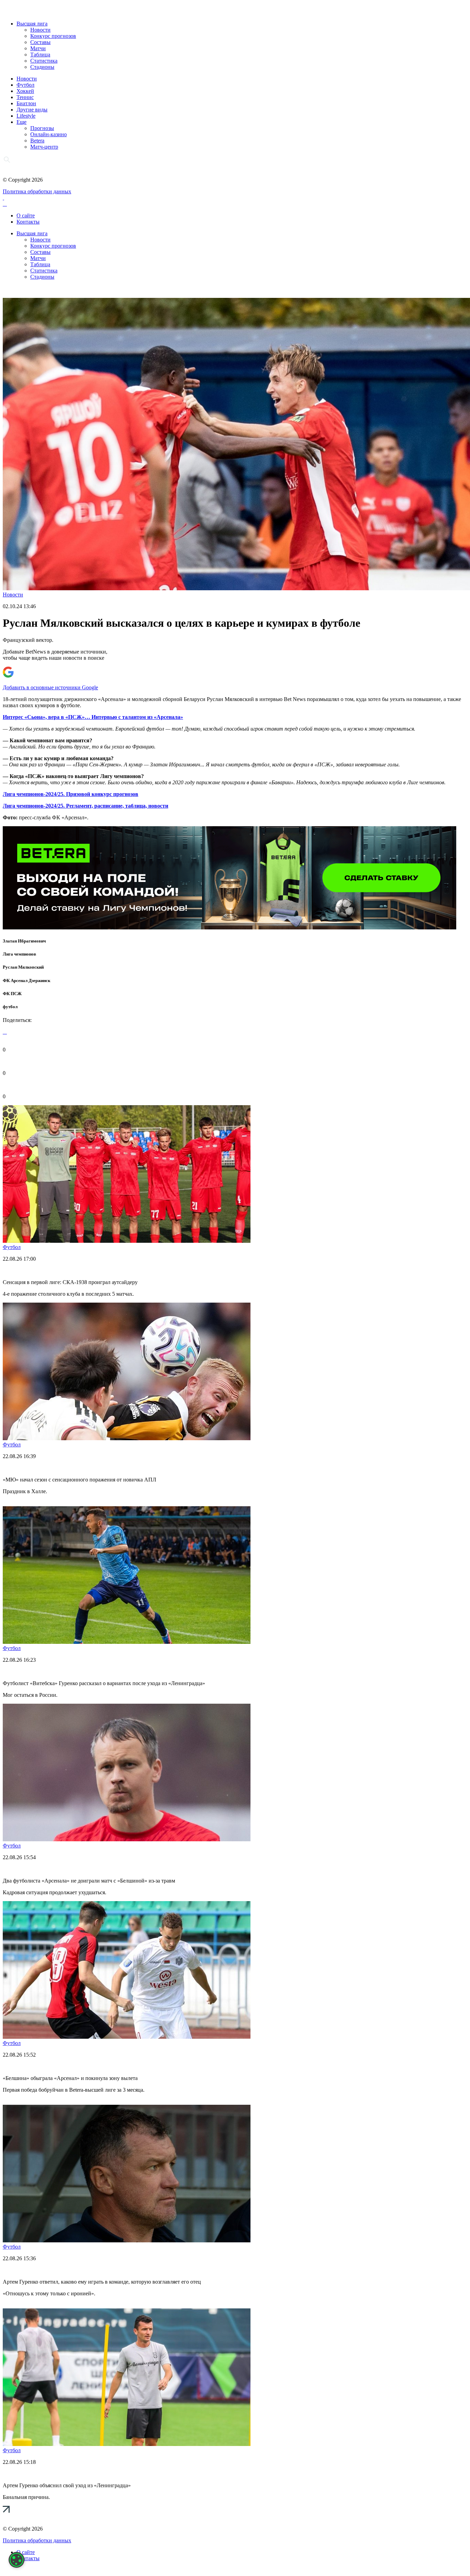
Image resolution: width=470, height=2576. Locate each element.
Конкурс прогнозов (53, 36)
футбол (10, 1007)
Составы (40, 42)
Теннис (25, 97)
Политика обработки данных (37, 191)
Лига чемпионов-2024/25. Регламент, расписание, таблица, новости (86, 806)
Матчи (38, 48)
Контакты (28, 222)
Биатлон (26, 103)
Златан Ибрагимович (24, 941)
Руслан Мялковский (23, 967)
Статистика (44, 61)
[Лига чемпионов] (229, 928)
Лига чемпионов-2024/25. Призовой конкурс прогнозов (71, 794)
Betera (37, 141)
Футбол (25, 85)
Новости (40, 30)
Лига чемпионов (19, 954)
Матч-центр (44, 147)
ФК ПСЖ (12, 994)
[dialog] (17, 2560)
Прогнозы (42, 128)
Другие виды (32, 110)
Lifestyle (26, 116)
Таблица (40, 55)
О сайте (26, 215)
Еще (22, 122)
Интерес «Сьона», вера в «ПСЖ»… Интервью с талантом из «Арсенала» (93, 717)
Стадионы (42, 67)
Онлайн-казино (49, 134)
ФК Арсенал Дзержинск (26, 980)
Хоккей (25, 91)
